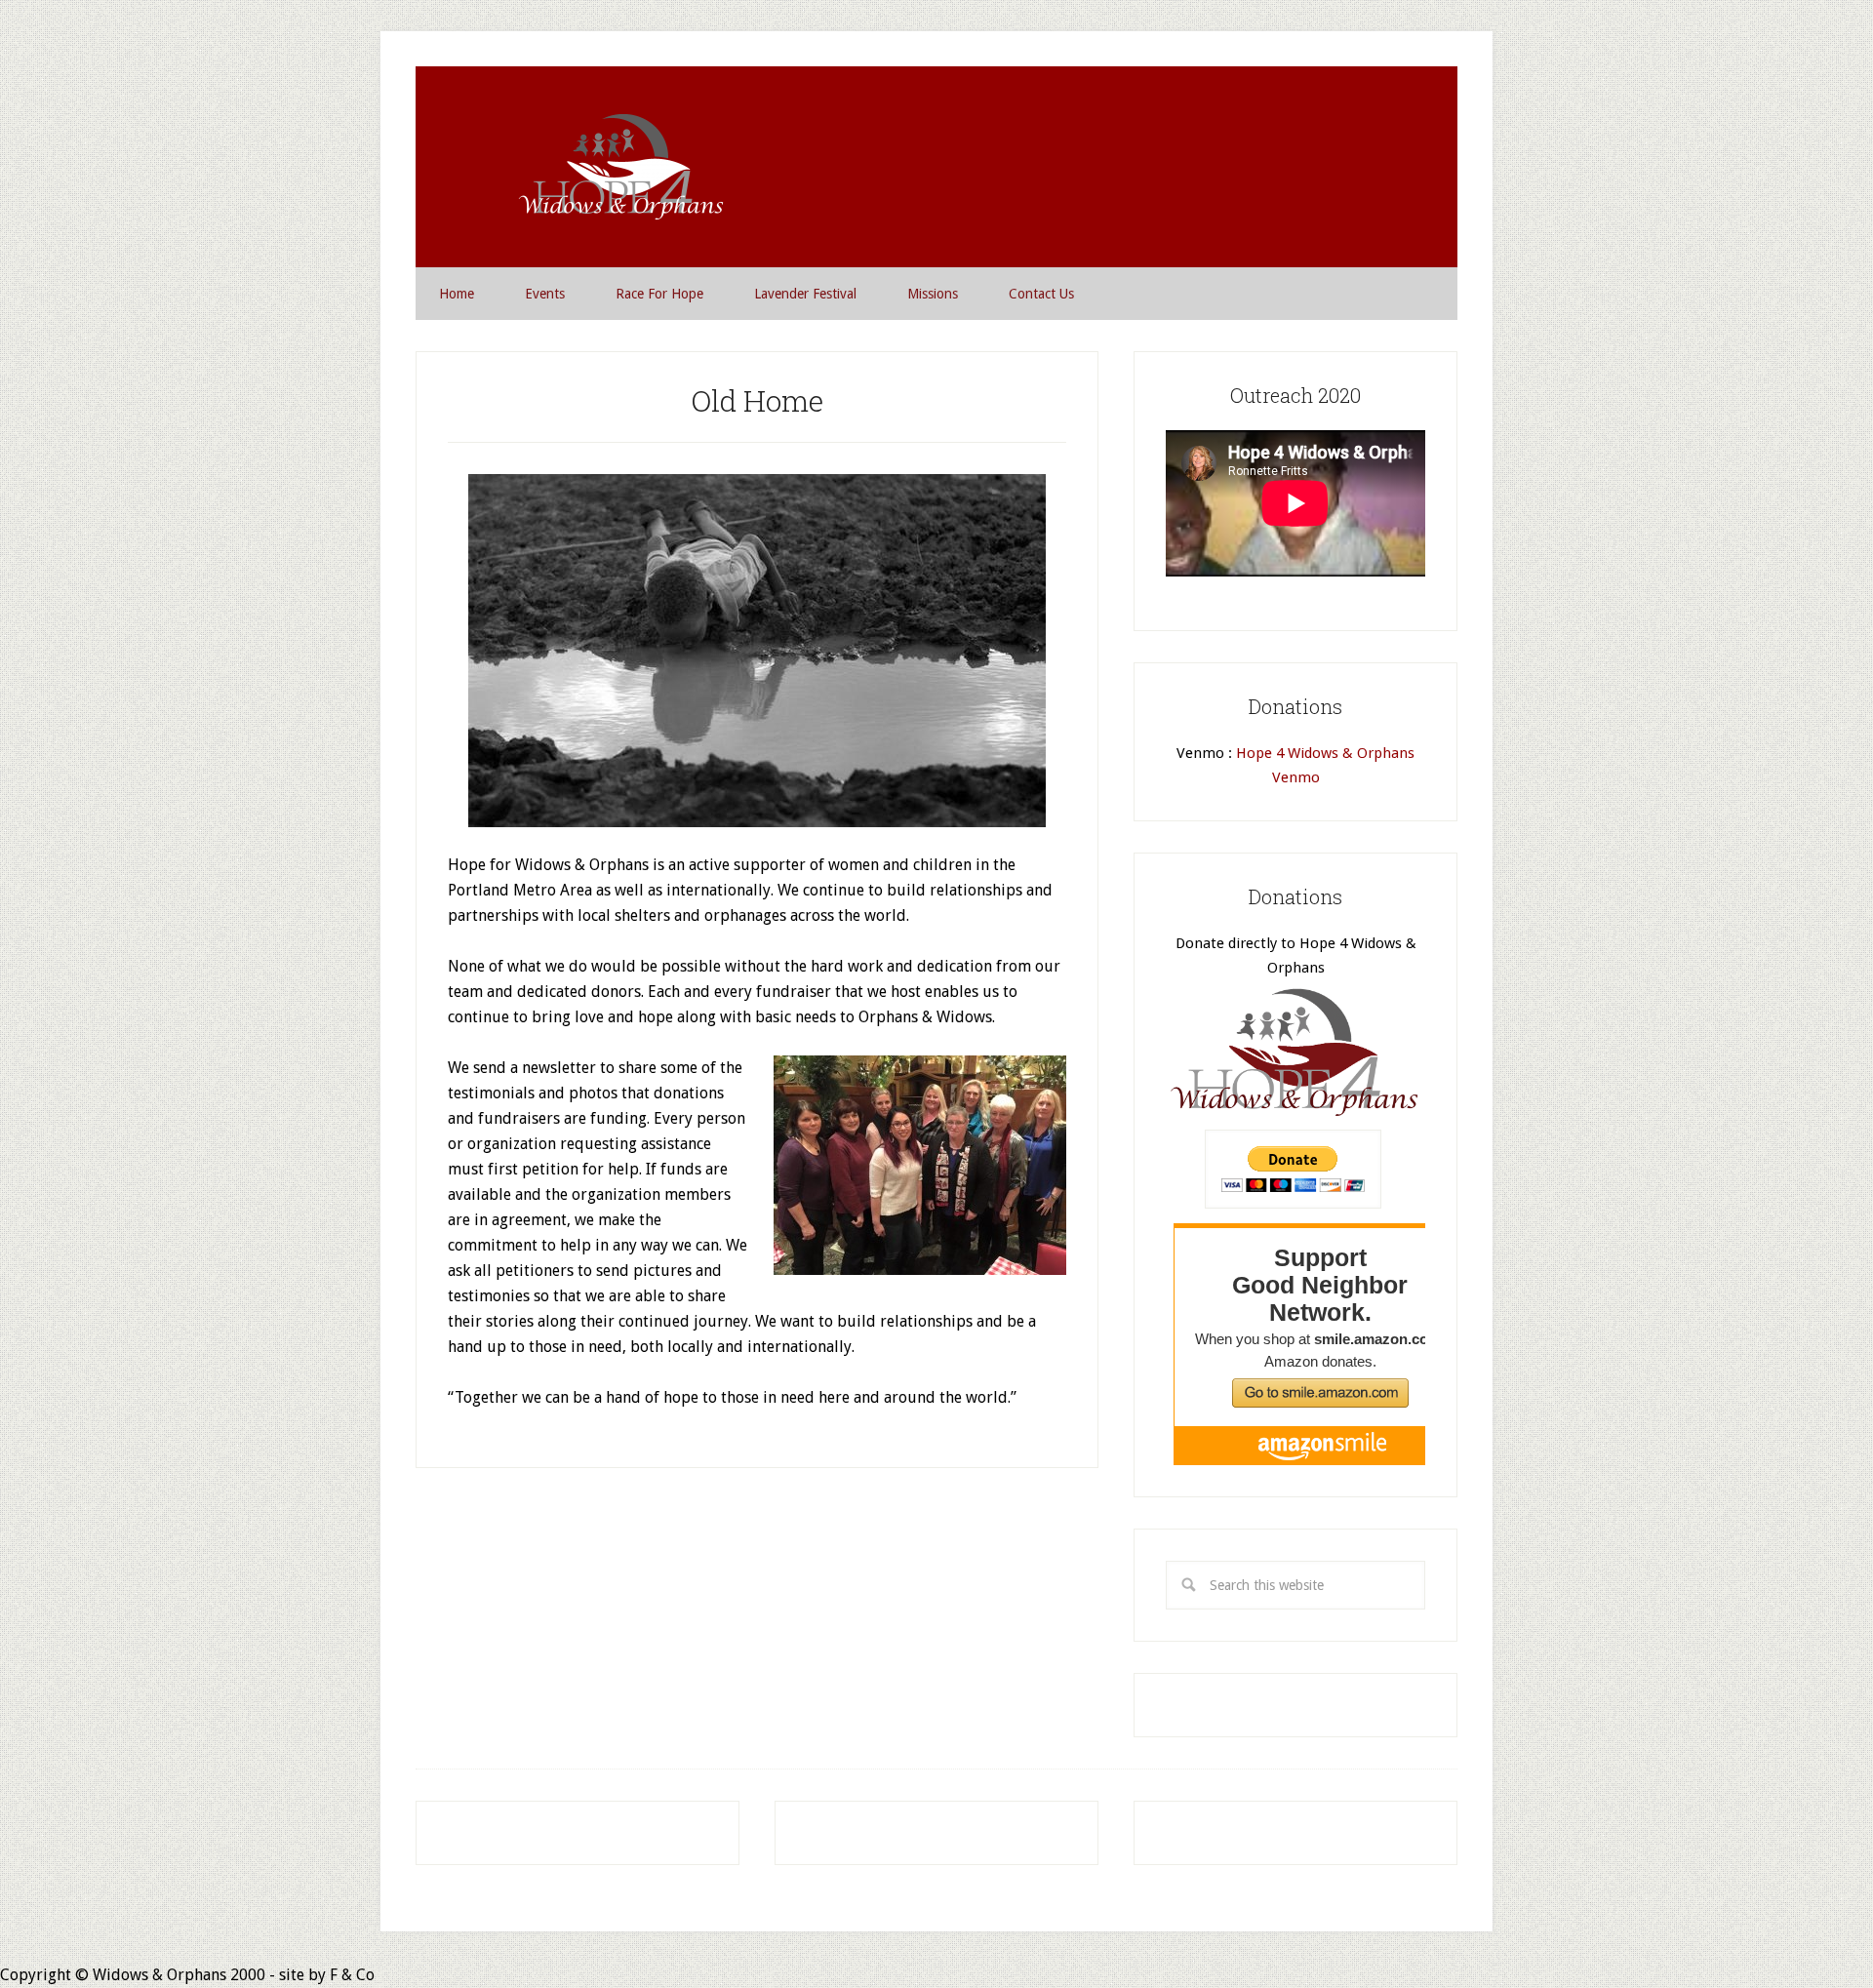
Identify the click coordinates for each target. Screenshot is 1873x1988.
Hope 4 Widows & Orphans (618, 167)
